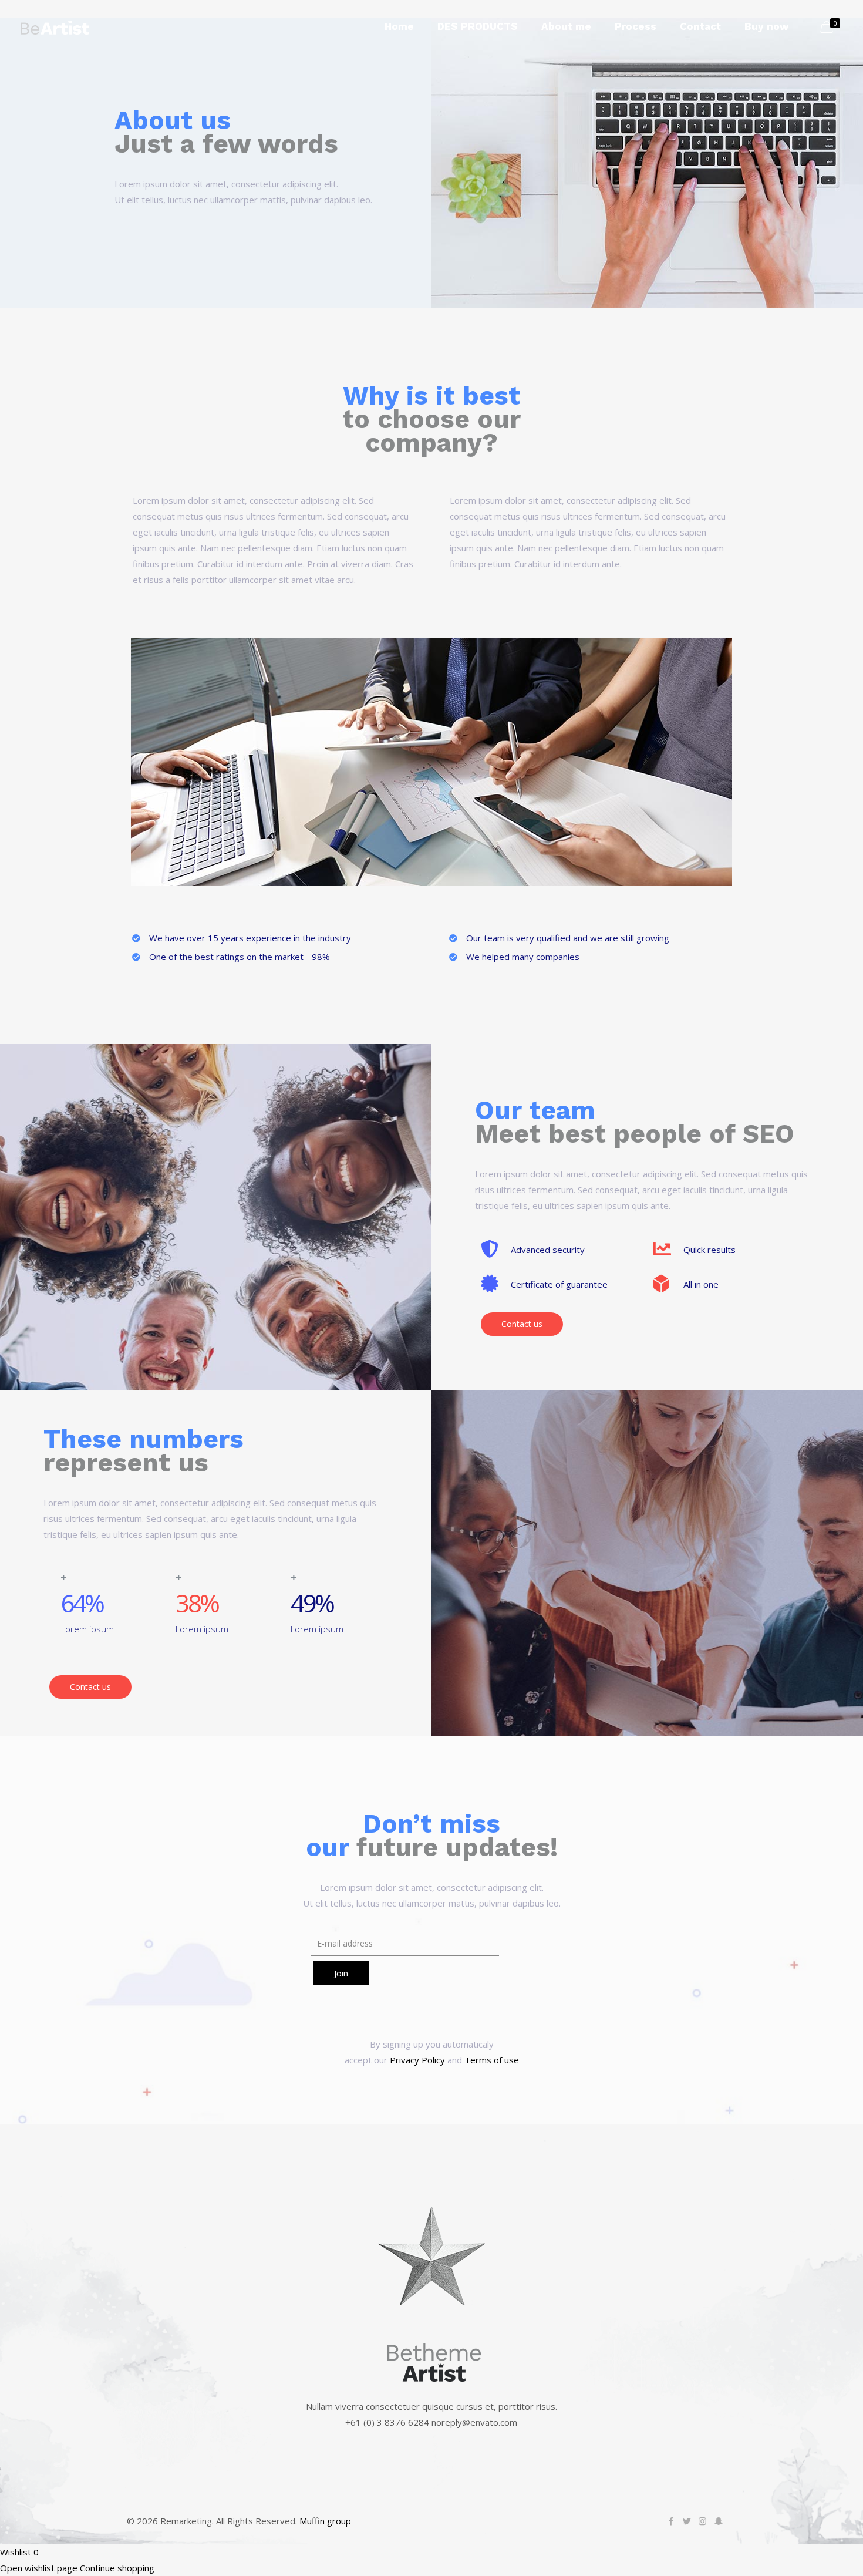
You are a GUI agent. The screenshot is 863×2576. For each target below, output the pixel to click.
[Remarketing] (55, 26)
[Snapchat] (718, 2521)
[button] (522, 1324)
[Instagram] (702, 2521)
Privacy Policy (417, 2060)
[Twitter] (687, 2521)
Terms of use (492, 2060)
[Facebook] (671, 2521)
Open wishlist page (39, 2568)
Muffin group (325, 2521)
